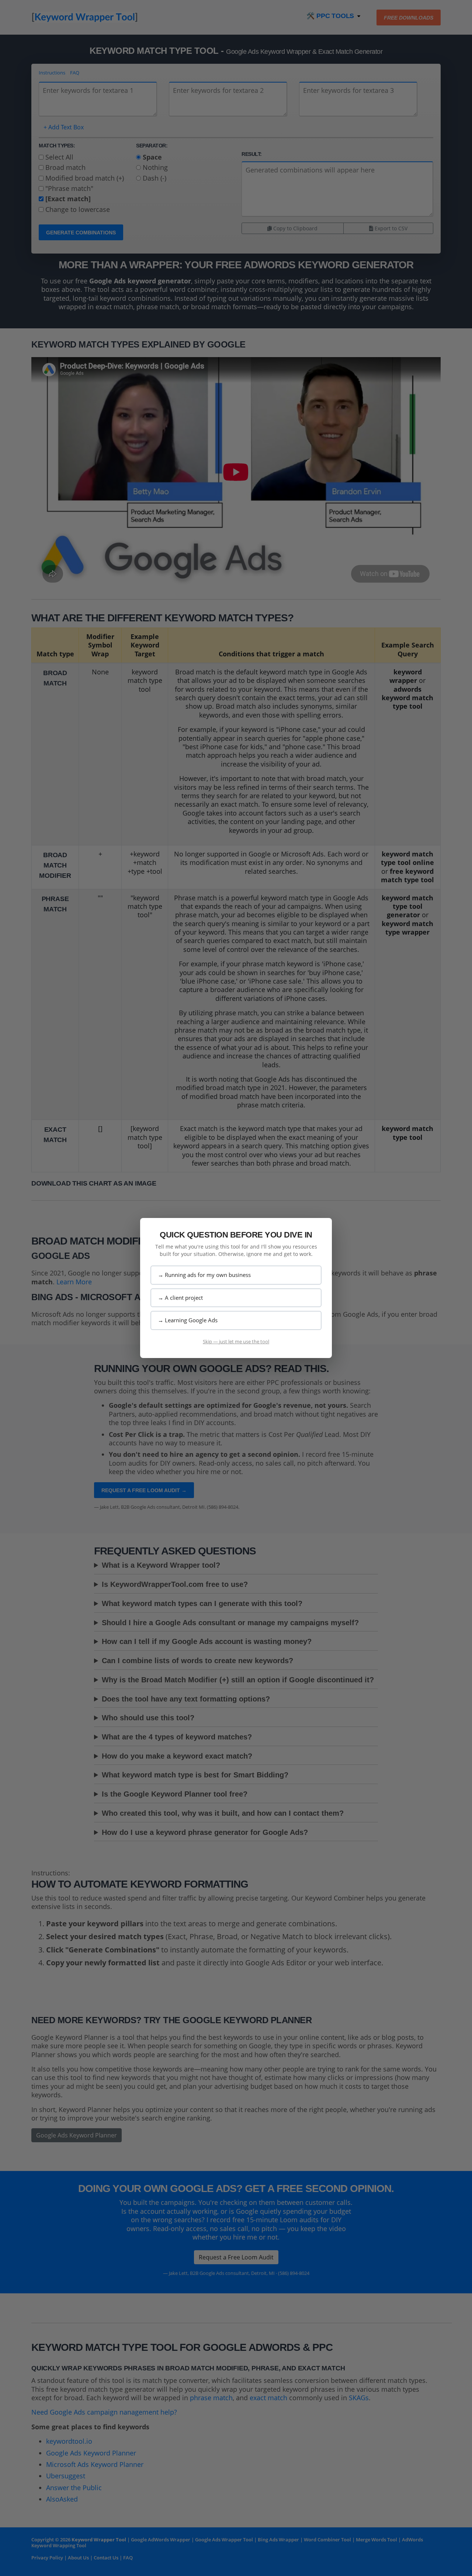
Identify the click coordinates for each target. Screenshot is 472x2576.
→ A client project (180, 1298)
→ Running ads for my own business (204, 1275)
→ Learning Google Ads (188, 1320)
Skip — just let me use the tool (236, 1341)
